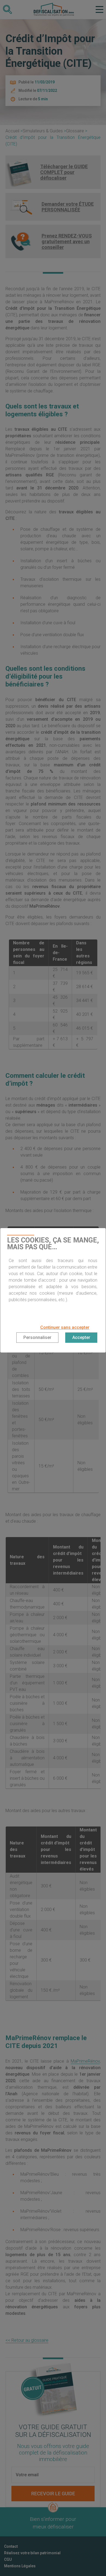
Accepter (81, 1337)
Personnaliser (37, 1337)
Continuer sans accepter (65, 1327)
